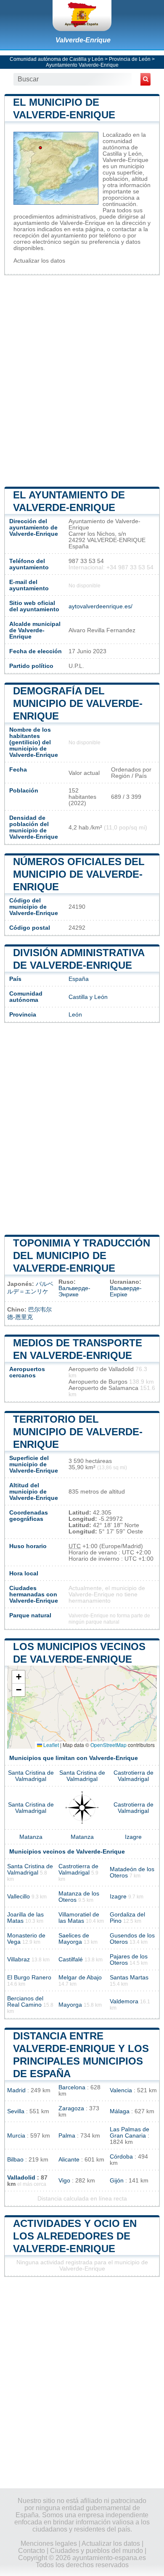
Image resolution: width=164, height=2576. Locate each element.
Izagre (133, 1837)
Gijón (117, 2181)
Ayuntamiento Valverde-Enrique (82, 65)
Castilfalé (71, 1959)
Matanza (31, 1837)
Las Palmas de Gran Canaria (130, 2133)
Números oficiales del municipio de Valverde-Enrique (79, 874)
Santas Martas (129, 1978)
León (75, 1015)
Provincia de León (130, 59)
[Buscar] (145, 79)
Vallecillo (19, 1897)
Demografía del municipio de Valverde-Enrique (78, 703)
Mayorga (70, 2005)
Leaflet (50, 1745)
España (79, 979)
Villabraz (19, 1959)
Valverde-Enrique (83, 40)
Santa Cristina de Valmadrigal (31, 1776)
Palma (67, 2136)
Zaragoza (71, 2108)
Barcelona (72, 2087)
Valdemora (124, 2001)
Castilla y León (88, 997)
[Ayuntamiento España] (82, 16)
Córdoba (121, 2157)
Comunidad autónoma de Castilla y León (57, 59)
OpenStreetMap (108, 1745)
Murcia (16, 2136)
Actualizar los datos (39, 261)
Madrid (16, 2090)
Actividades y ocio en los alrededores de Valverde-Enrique (75, 2236)
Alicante (69, 2160)
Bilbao (15, 2160)
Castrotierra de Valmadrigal (134, 1776)
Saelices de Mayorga (74, 1939)
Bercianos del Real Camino (25, 2002)
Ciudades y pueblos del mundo (97, 2551)
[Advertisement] (82, 380)
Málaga (120, 2111)
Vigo (64, 2181)
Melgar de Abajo (80, 1978)
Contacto (32, 2551)
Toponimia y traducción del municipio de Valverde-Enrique (82, 1255)
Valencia (121, 2090)
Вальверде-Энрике (74, 1291)
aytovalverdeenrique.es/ (101, 606)
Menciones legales (49, 2543)
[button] (19, 1677)
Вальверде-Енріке (126, 1291)
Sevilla (16, 2111)
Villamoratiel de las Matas (79, 1918)
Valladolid (21, 2178)
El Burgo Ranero (29, 1978)
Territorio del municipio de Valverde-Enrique (78, 1432)
